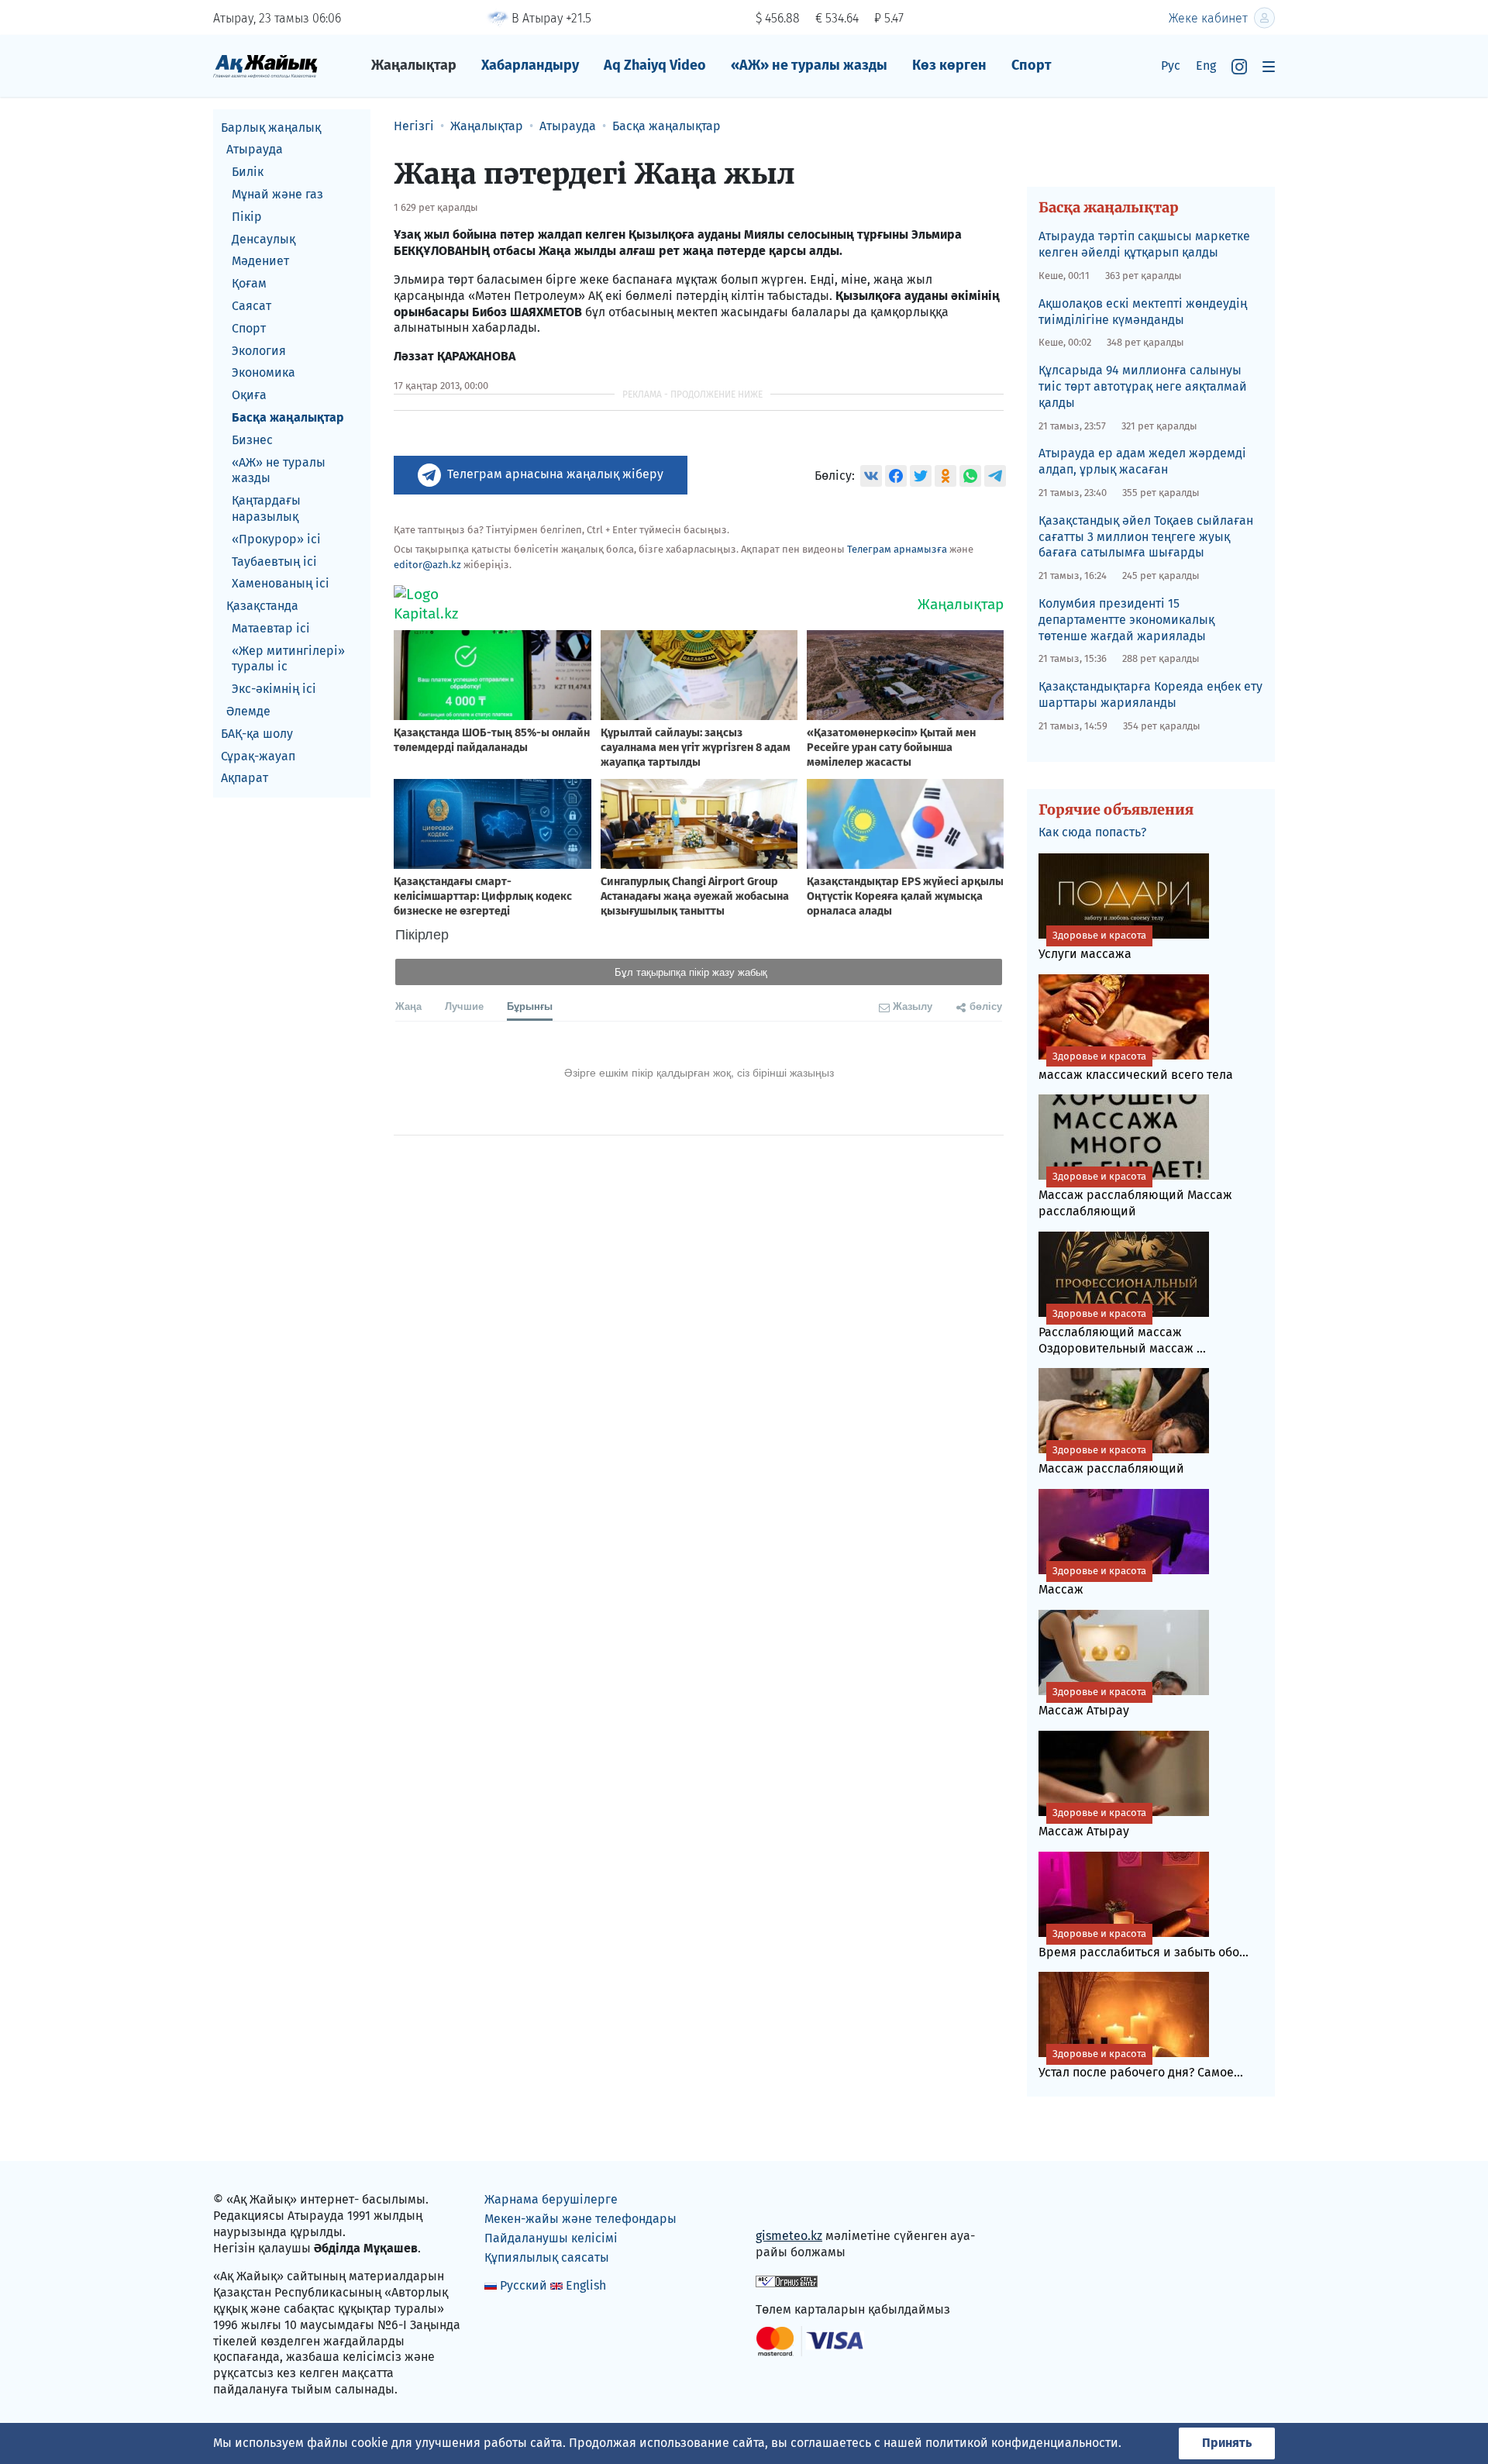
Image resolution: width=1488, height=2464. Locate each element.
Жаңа (408, 1006)
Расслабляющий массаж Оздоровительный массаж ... (1122, 1332)
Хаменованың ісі (281, 584)
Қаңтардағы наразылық (266, 509)
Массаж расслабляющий (1111, 1460)
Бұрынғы (530, 1006)
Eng (1206, 65)
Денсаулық (263, 239)
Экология (259, 351)
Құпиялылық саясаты (547, 2257)
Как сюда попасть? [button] (1092, 832)
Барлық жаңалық (271, 128)
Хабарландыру (530, 65)
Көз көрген (949, 65)
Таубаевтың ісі (274, 562)
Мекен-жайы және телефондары (580, 2219)
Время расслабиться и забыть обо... (1144, 1944)
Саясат (251, 306)
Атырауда (255, 150)
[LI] (790, 2203)
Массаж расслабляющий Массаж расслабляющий (1135, 1194)
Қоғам (249, 284)
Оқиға (249, 396)
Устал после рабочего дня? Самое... (1141, 2064)
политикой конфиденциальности (1022, 2443)
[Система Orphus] (787, 2281)
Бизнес (252, 440)
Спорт (1032, 65)
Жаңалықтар (414, 65)
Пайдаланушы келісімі (551, 2238)
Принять (1227, 2443)
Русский (524, 2285)
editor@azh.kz (427, 565)
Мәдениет (260, 262)
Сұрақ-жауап (258, 756)
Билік (248, 172)
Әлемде (248, 712)
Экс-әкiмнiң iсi (274, 689)
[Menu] (1269, 66)
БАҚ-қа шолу (257, 734)
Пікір (247, 217)
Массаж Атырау (1092, 1702)
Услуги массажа (1092, 945)
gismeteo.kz (789, 2236)
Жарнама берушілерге (551, 2199)
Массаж (1092, 1581)
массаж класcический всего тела (1136, 1066)
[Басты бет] (265, 65)
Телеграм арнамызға (897, 549)
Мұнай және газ (277, 194)
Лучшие (464, 1006)
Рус (1171, 65)
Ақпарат (245, 779)
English (586, 2285)
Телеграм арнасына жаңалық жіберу (555, 474)
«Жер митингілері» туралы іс (288, 659)
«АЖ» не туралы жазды (809, 65)
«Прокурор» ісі (276, 539)
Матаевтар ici (271, 628)
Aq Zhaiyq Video (655, 65)
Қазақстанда (262, 607)
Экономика (263, 373)
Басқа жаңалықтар (288, 417)
